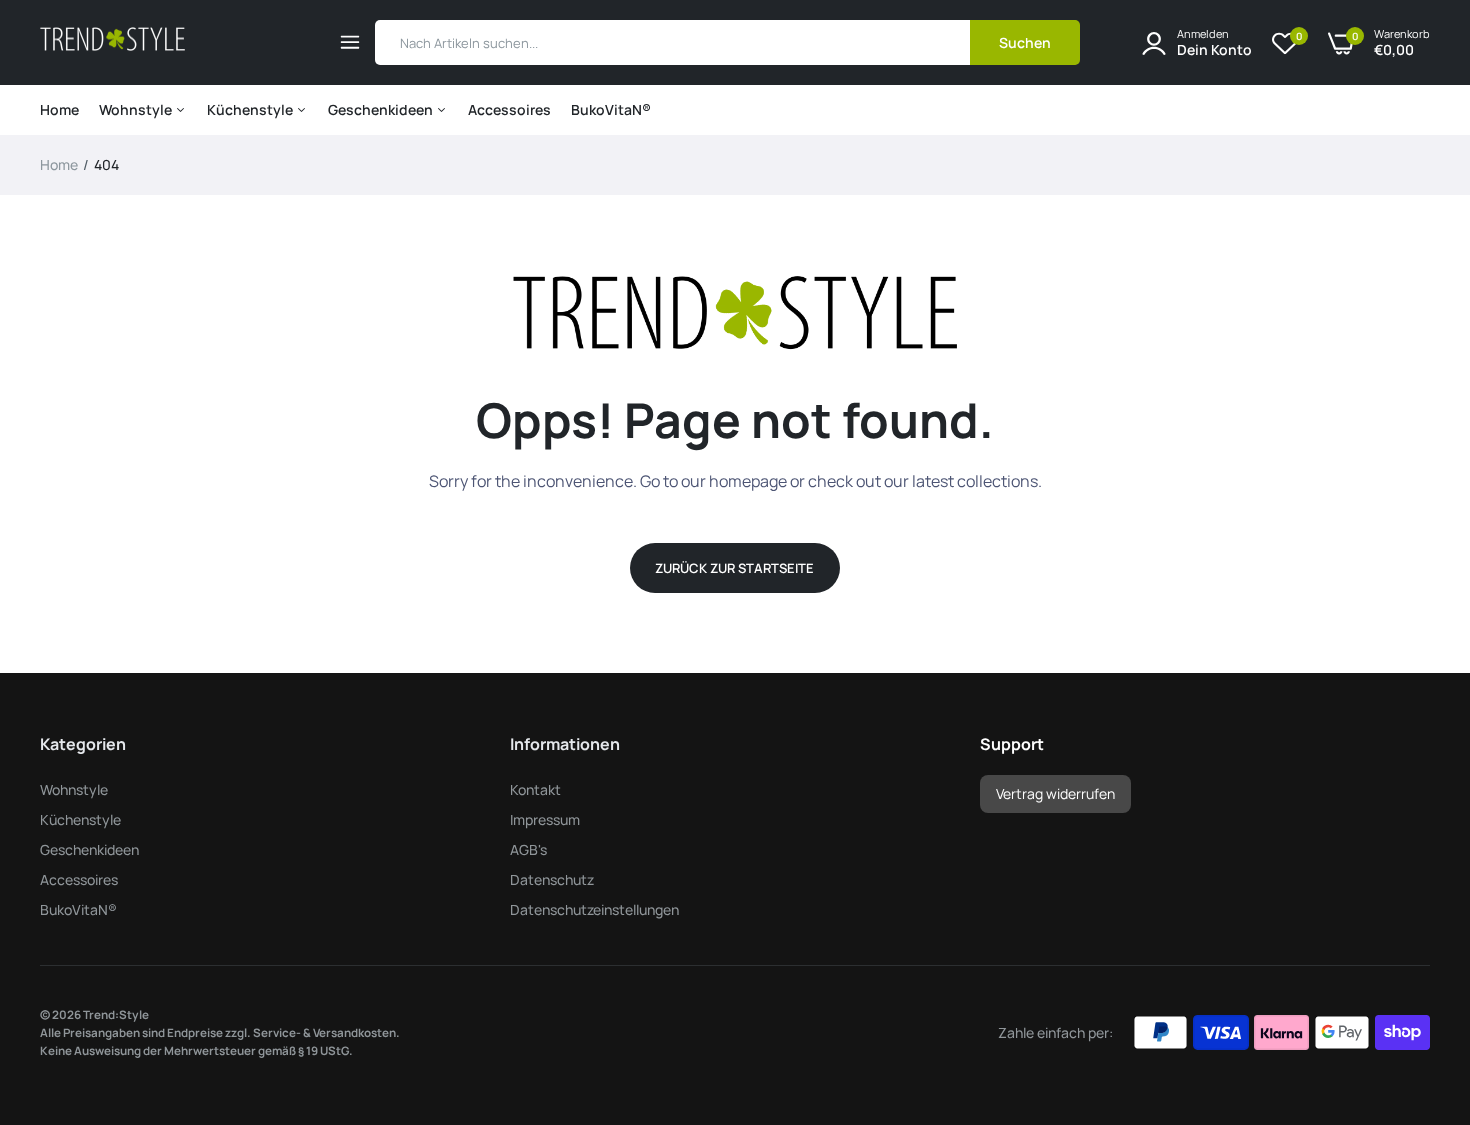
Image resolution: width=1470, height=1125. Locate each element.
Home (59, 109)
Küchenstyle (251, 109)
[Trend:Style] (112, 42)
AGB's (528, 849)
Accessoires (509, 109)
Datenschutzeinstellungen (594, 909)
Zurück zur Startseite (734, 568)
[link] (1415, 980)
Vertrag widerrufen (1055, 793)
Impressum (545, 819)
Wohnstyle (137, 109)
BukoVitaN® (611, 109)
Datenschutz (552, 879)
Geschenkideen (382, 109)
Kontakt (535, 789)
